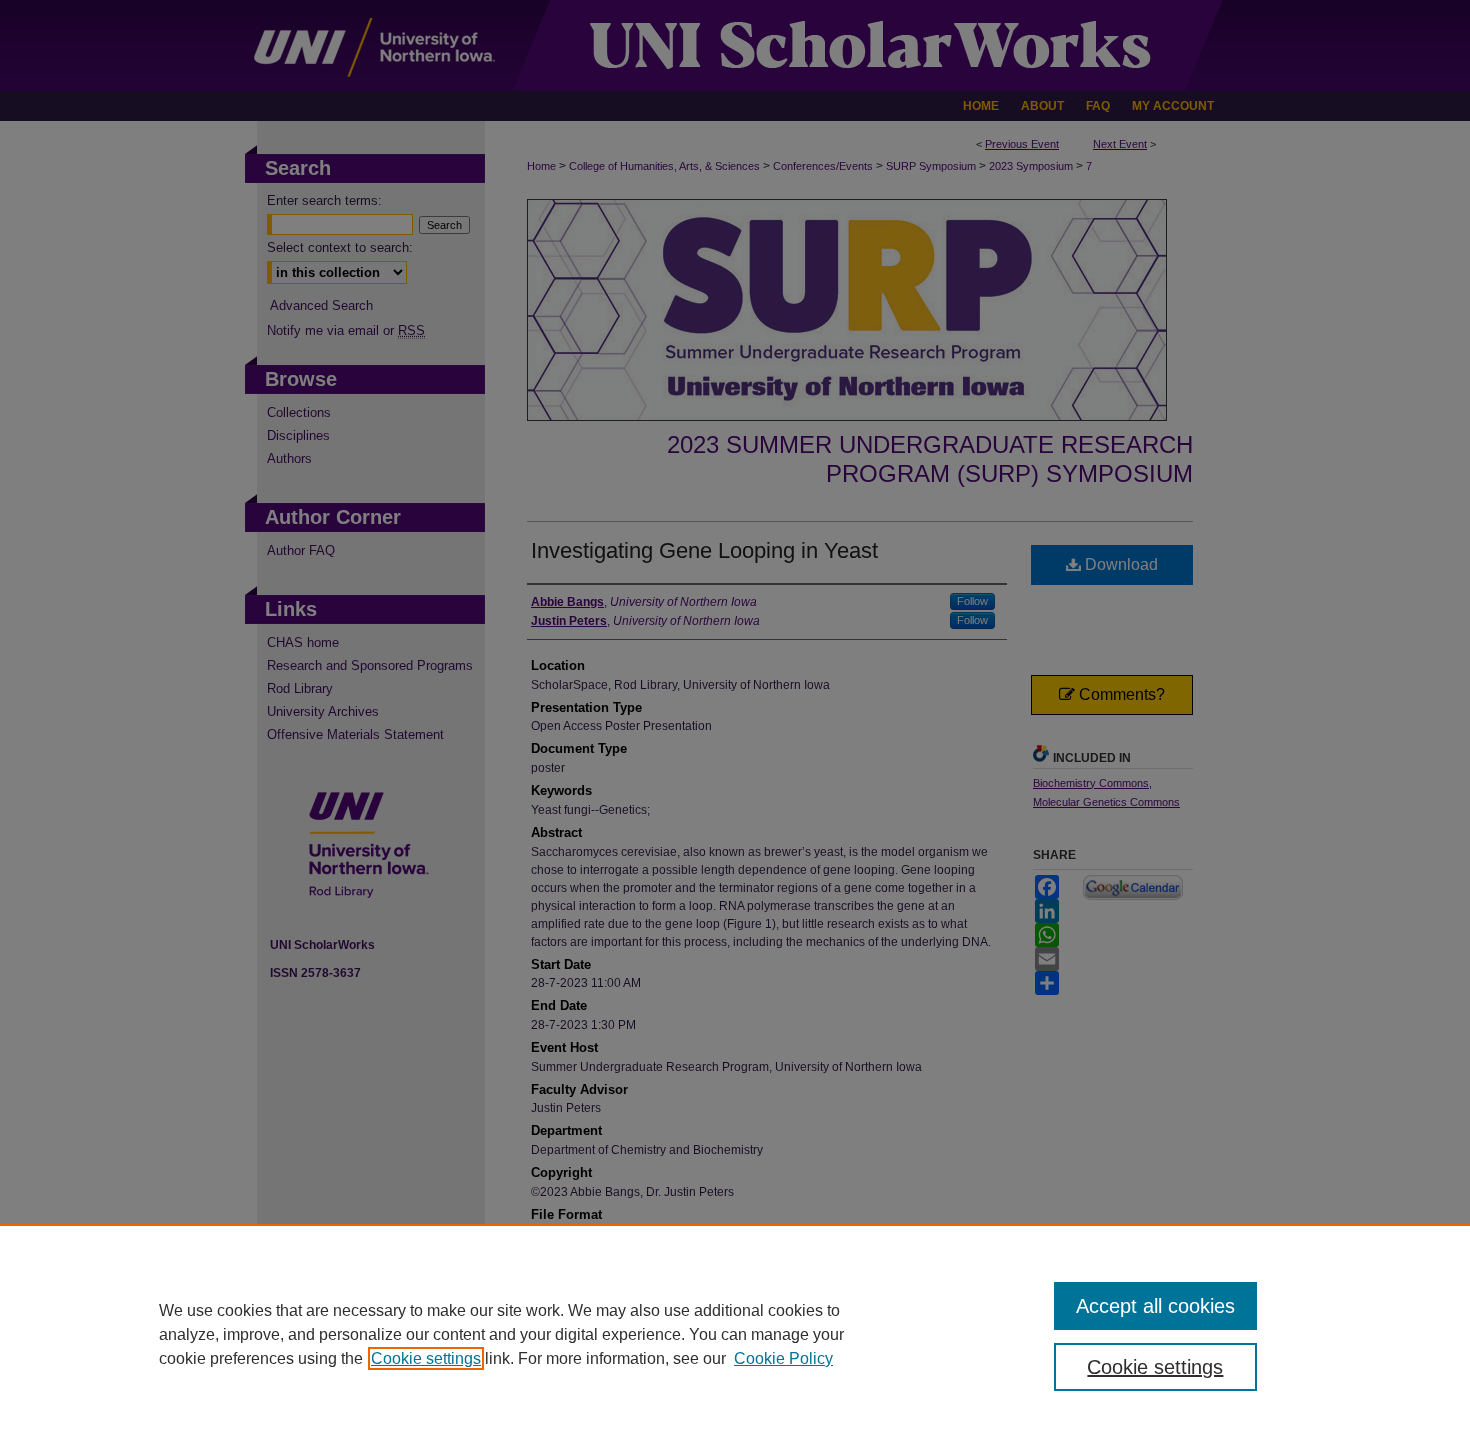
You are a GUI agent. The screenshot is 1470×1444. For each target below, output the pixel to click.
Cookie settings (426, 1358)
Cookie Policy (783, 1358)
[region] (735, 1334)
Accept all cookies (1155, 1306)
